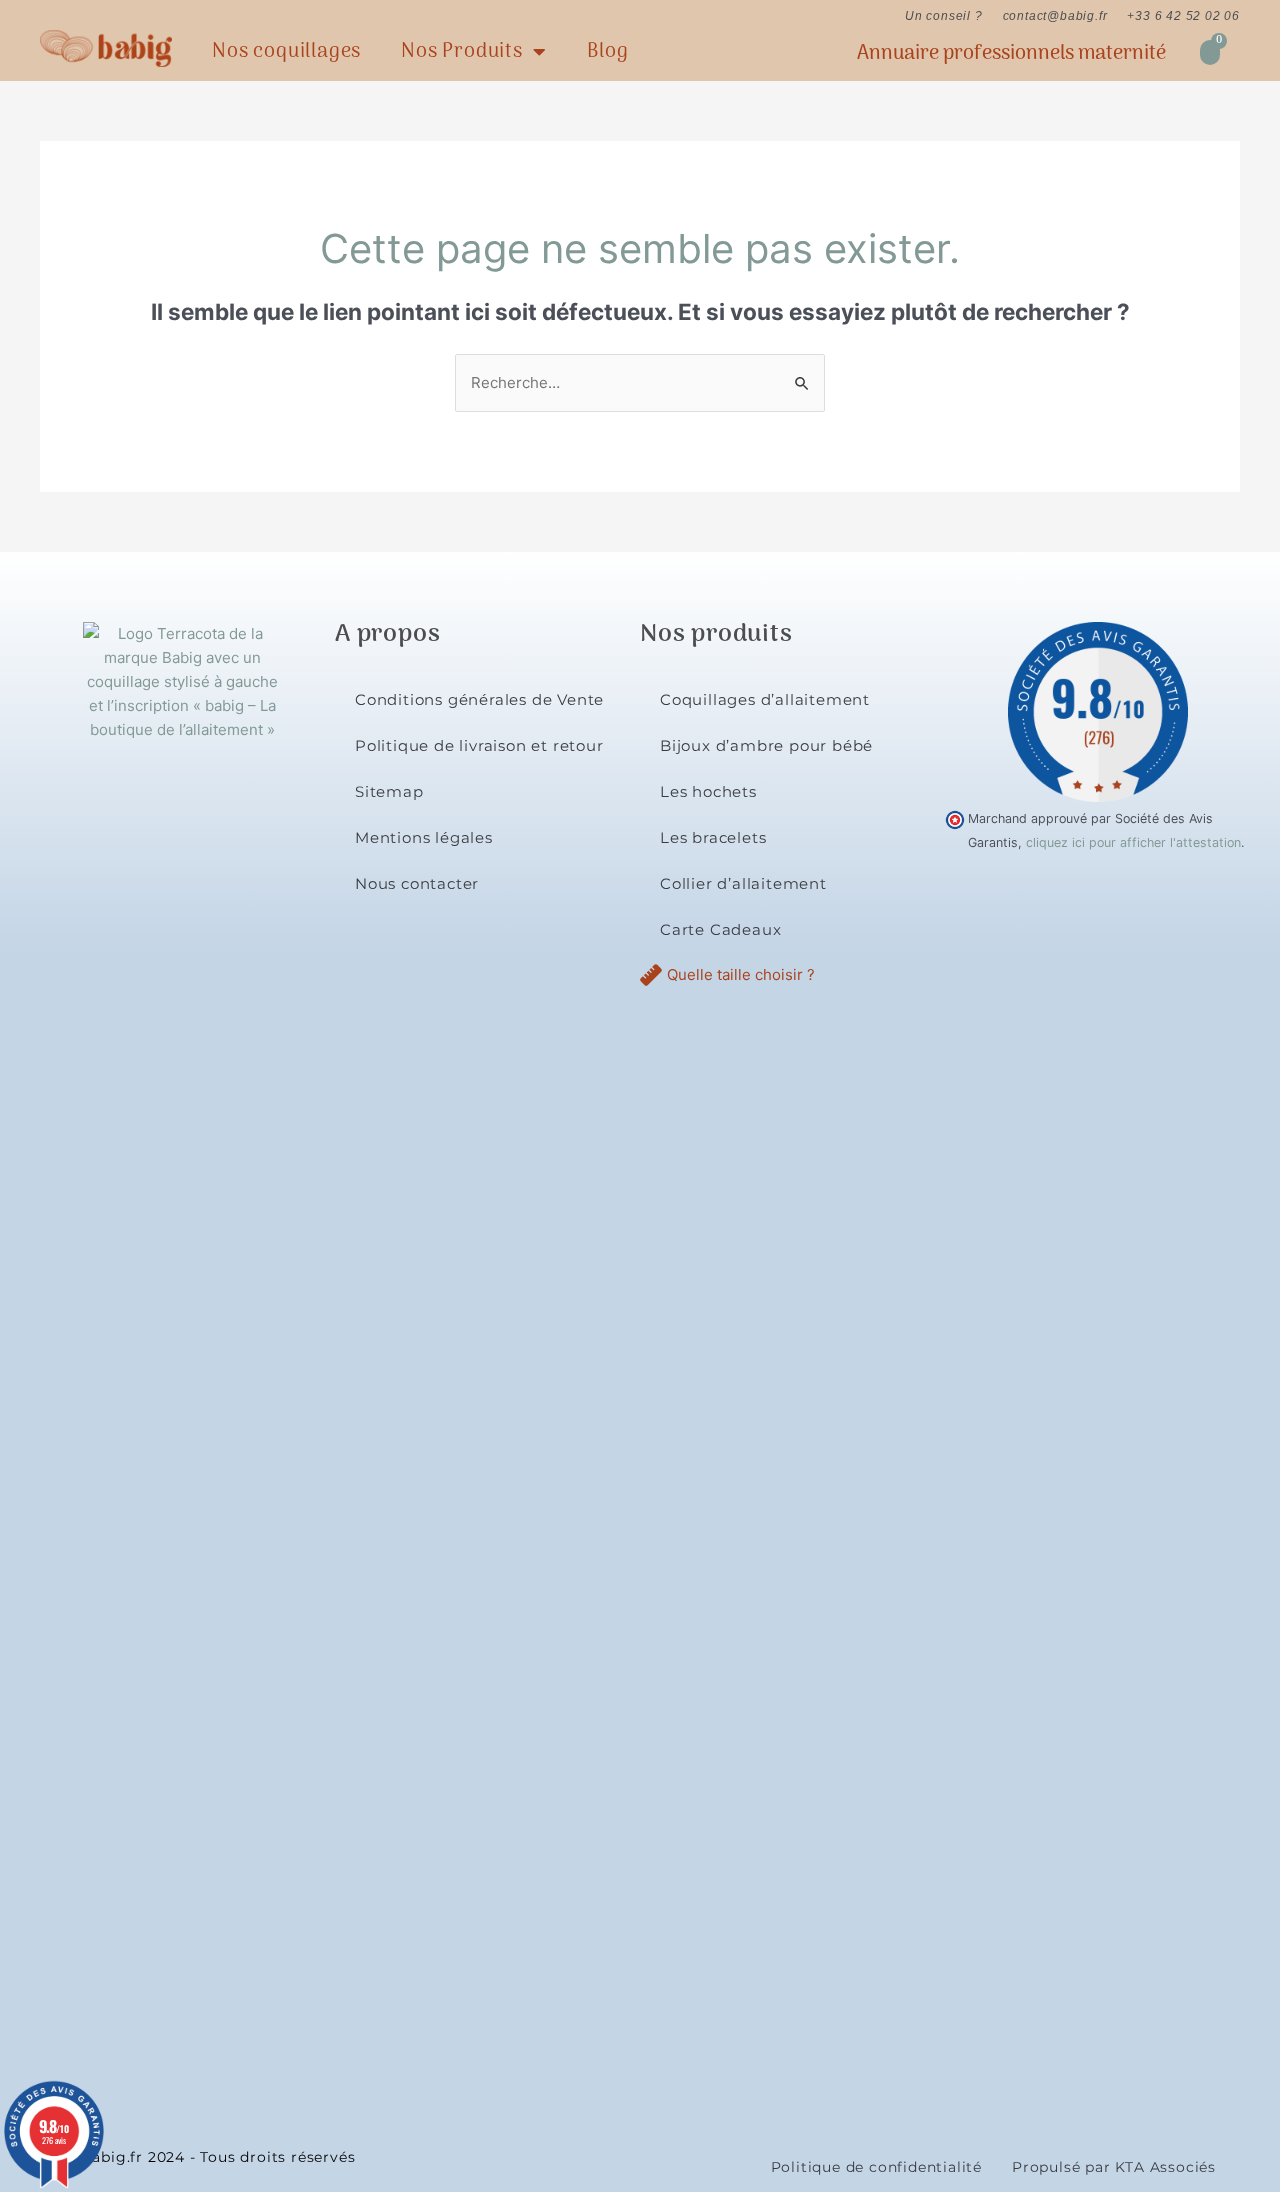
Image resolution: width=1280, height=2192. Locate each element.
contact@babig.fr (1055, 16)
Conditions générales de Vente (479, 699)
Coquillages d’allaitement (765, 699)
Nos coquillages (286, 52)
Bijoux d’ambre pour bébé (766, 745)
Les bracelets (713, 837)
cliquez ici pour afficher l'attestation (1133, 842)
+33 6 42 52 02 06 (1183, 16)
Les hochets (708, 791)
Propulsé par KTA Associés (1114, 2167)
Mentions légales (424, 837)
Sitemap (389, 791)
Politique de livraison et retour (479, 745)
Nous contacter (417, 883)
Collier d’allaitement (743, 883)
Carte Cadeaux (720, 929)
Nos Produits (462, 52)
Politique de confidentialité (876, 2167)
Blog (608, 52)
